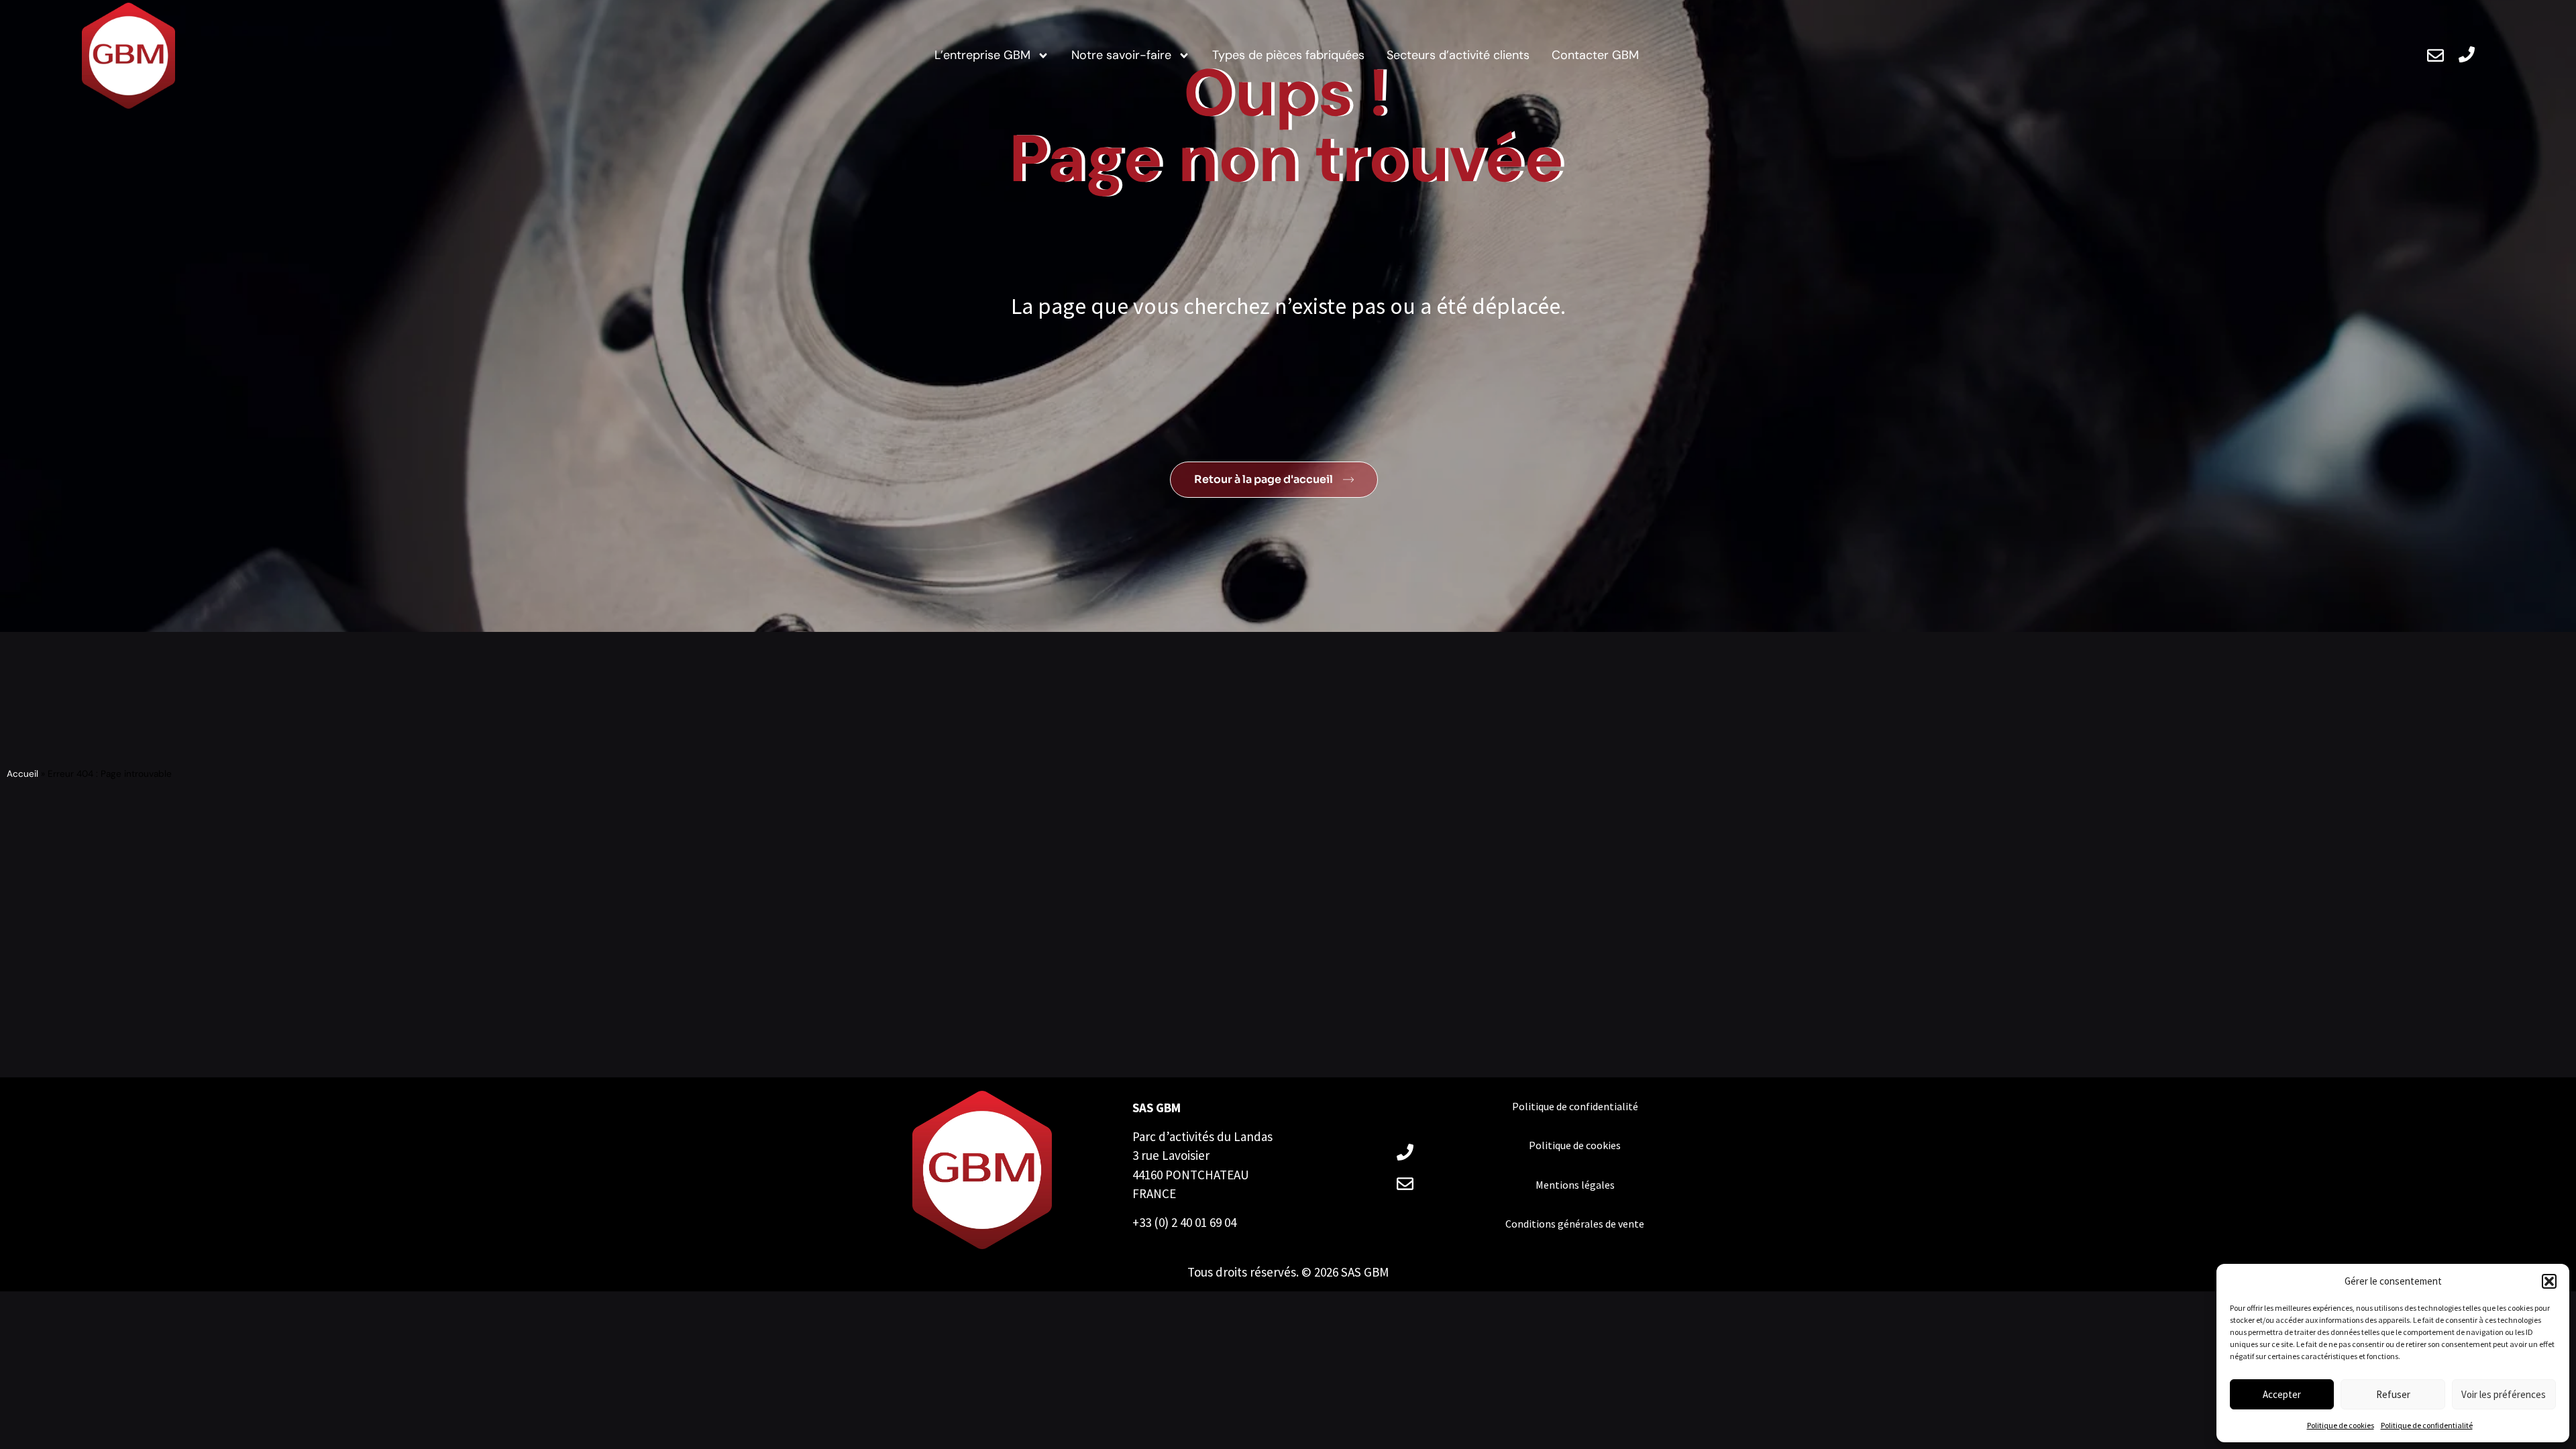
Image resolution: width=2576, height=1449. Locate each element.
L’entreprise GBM (982, 55)
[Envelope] (2435, 55)
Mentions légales (1575, 1185)
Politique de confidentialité (2427, 1425)
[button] (2549, 1281)
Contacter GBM (1595, 55)
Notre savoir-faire (1121, 55)
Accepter (2282, 1394)
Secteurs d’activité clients (1458, 55)
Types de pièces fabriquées (1288, 55)
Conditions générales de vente (1575, 1224)
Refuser (2393, 1394)
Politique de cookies (2341, 1425)
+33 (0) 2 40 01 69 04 (1184, 1222)
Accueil (22, 774)
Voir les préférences (2504, 1394)
